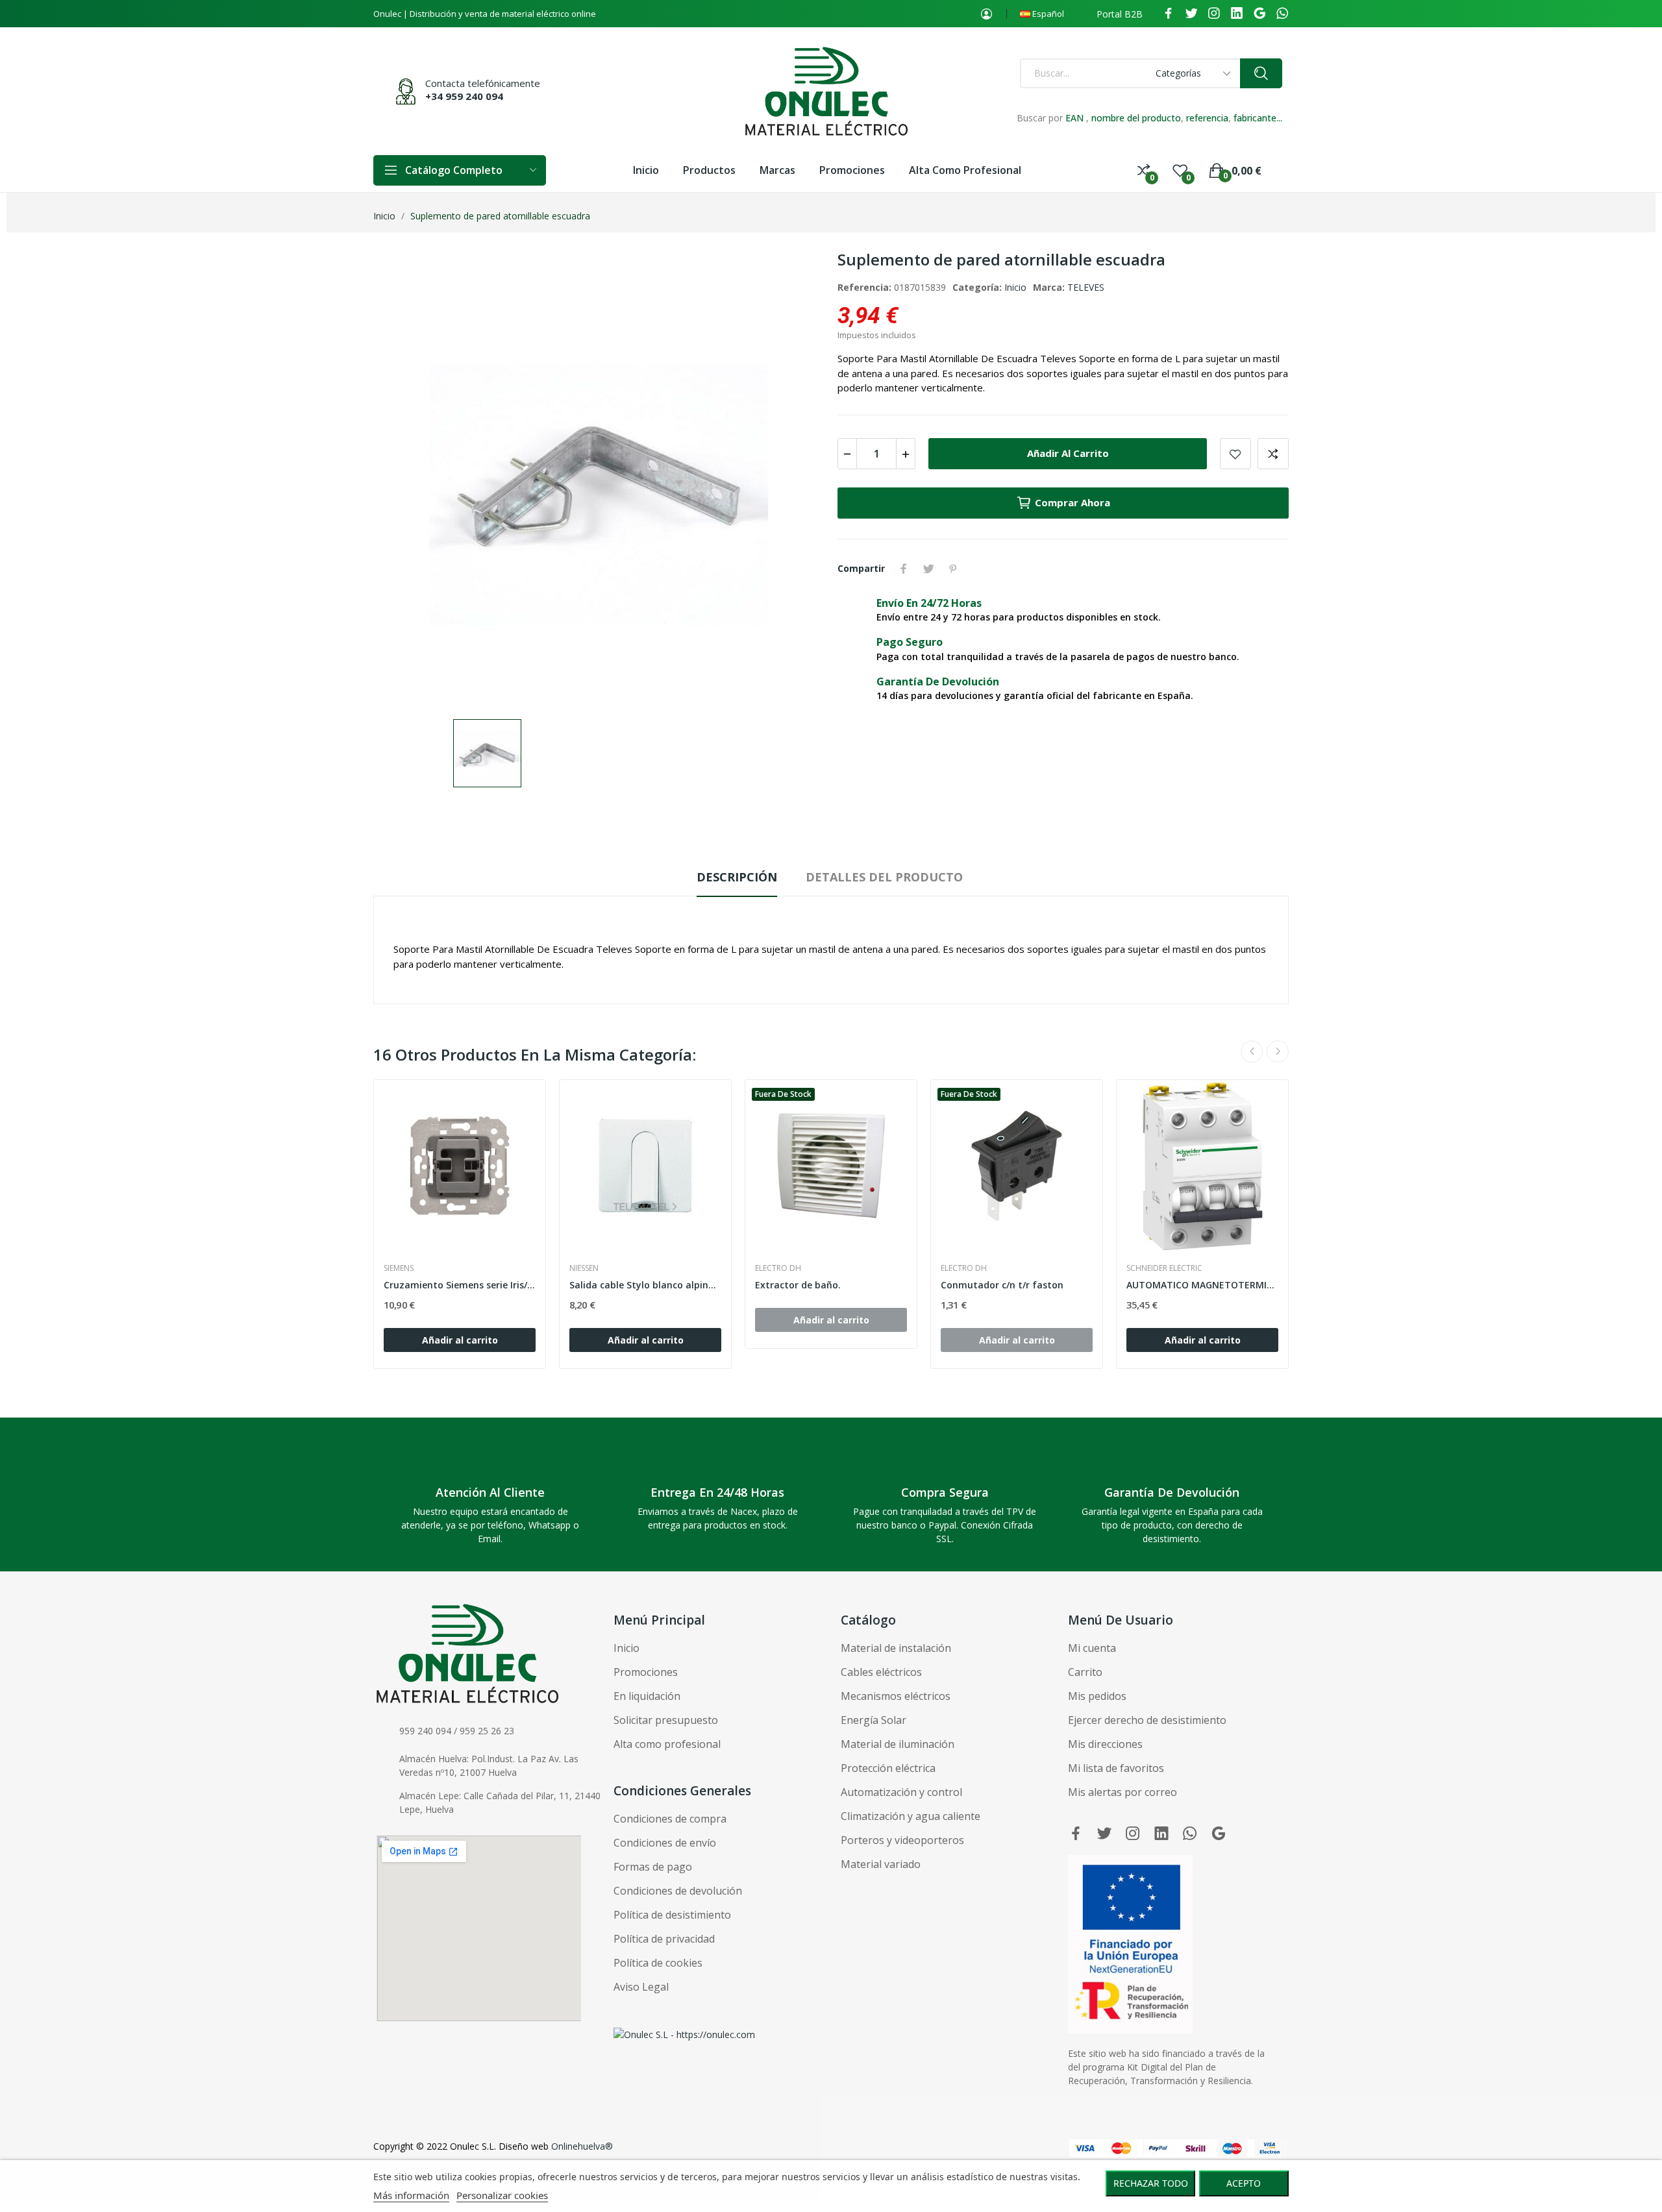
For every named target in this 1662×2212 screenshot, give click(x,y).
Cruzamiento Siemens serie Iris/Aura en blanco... (460, 1285)
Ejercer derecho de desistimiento (1147, 1720)
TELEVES (1086, 287)
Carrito (1085, 1672)
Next (1278, 1051)
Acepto (1244, 2183)
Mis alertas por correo (1122, 1792)
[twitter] (1191, 14)
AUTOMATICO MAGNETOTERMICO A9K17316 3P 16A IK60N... (1202, 1285)
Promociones (646, 1672)
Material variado (881, 1864)
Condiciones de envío (665, 1843)
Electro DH (778, 1268)
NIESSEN (584, 1268)
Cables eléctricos (881, 1672)
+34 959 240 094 (464, 96)
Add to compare (1273, 454)
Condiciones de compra (670, 1819)
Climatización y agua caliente (911, 1816)
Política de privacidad (664, 1939)
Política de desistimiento (672, 1915)
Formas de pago (653, 1867)
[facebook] (1169, 14)
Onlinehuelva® (582, 2146)
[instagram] (1214, 14)
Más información (411, 2195)
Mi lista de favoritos (1116, 1768)
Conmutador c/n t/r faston (1002, 1285)
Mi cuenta (1092, 1648)
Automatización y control (901, 1792)
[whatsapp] (1282, 14)
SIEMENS (399, 1268)
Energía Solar (874, 1720)
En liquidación (647, 1696)
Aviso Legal (641, 1987)
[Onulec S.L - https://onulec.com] (684, 2034)
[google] (1259, 14)
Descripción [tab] (737, 877)
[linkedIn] (1237, 14)
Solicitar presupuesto (666, 1720)
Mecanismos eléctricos (896, 1696)
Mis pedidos (1097, 1696)
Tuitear (928, 569)
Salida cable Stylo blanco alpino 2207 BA (645, 1285)
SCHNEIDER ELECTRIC (1164, 1268)
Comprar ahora (1073, 502)
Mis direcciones (1105, 1744)
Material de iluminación (898, 1744)
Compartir (904, 569)
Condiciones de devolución (678, 1891)
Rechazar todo (1151, 2183)
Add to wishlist (1235, 454)
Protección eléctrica (888, 1768)
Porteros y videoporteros (902, 1840)
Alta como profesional (667, 1744)
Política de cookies (658, 1963)
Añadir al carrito (1068, 453)
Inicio (1015, 287)
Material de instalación (896, 1648)
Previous (1252, 1051)
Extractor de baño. (798, 1285)
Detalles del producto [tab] (884, 877)
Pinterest (953, 569)
